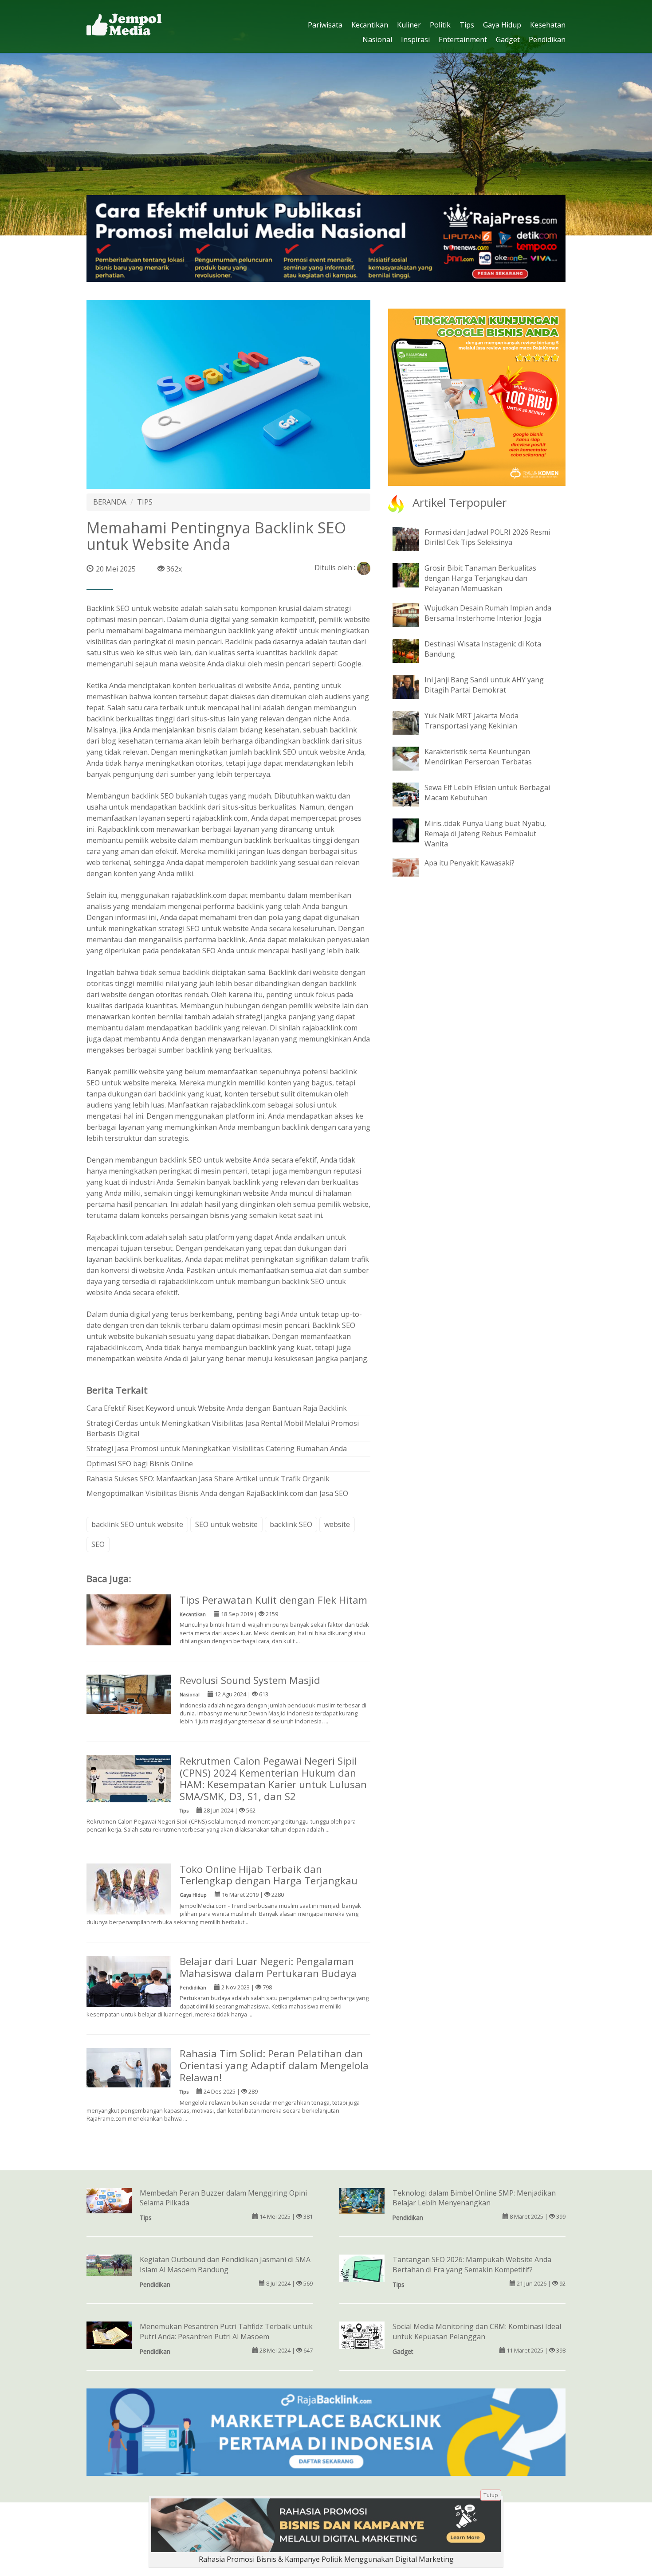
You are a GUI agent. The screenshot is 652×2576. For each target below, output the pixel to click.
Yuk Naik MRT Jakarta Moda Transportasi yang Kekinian (471, 721)
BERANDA (110, 502)
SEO (98, 1544)
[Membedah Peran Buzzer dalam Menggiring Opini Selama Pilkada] (109, 2200)
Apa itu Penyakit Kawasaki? (469, 863)
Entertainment (463, 39)
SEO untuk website (226, 1524)
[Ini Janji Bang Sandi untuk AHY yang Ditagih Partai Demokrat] (412, 686)
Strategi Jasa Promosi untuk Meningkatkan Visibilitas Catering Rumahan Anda (217, 1449)
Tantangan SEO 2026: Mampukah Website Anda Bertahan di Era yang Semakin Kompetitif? (472, 2265)
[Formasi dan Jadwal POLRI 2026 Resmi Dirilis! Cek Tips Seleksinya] (412, 539)
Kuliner (409, 25)
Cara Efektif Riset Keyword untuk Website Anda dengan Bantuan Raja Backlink (217, 1408)
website (337, 1524)
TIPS (145, 502)
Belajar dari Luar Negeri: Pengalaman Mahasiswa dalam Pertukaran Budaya (268, 1967)
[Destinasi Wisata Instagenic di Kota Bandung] (412, 650)
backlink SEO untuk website (300, 752)
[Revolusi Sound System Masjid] (129, 1694)
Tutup (491, 2495)
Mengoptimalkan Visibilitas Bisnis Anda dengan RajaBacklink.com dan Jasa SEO (217, 1493)
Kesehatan (548, 25)
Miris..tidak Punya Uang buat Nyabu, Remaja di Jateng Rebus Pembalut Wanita (485, 834)
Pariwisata (325, 25)
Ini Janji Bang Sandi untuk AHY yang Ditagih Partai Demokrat (484, 685)
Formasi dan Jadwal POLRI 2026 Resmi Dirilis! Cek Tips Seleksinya (487, 537)
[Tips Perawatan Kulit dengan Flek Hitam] (129, 1619)
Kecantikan (370, 25)
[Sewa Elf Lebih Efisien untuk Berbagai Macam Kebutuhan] (412, 794)
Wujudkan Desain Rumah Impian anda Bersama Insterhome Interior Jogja (488, 613)
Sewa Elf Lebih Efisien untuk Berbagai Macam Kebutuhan (487, 793)
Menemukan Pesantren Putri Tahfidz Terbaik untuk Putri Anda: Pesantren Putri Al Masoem (226, 2331)
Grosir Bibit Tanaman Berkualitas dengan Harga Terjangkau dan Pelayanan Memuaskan (480, 578)
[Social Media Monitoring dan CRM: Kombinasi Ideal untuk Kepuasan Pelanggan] (362, 2344)
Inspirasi (415, 39)
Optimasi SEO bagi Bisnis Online (140, 1464)
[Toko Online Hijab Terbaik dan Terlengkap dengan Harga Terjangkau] (129, 1888)
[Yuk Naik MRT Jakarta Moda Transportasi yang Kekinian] (412, 722)
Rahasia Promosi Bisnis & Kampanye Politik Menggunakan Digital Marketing (326, 2559)
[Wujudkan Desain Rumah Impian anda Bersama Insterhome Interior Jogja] (412, 614)
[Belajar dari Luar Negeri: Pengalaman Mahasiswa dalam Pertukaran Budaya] (129, 1985)
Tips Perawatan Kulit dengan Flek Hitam (273, 1600)
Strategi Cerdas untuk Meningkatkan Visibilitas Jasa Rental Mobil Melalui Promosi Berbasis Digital (223, 1428)
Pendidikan (547, 39)
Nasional (377, 39)
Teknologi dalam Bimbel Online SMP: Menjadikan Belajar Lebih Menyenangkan (474, 2198)
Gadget (508, 39)
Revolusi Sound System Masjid (250, 1680)
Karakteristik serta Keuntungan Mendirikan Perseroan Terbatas (478, 757)
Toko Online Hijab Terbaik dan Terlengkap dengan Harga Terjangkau (269, 1875)
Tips (467, 25)
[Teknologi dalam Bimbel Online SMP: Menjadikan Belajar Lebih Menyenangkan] (362, 2200)
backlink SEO (291, 1524)
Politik (440, 25)
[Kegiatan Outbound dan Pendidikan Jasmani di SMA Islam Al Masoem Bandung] (109, 2265)
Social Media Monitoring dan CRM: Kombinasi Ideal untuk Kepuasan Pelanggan (477, 2331)
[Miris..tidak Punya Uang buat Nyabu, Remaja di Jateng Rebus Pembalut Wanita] (412, 830)
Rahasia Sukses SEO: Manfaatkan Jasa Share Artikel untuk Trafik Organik (208, 1479)
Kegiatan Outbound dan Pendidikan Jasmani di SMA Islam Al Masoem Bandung (225, 2265)
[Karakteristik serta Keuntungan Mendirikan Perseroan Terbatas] (412, 758)
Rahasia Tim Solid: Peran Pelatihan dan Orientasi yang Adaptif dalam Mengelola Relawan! (274, 2065)
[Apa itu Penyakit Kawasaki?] (412, 867)
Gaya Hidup (502, 25)
